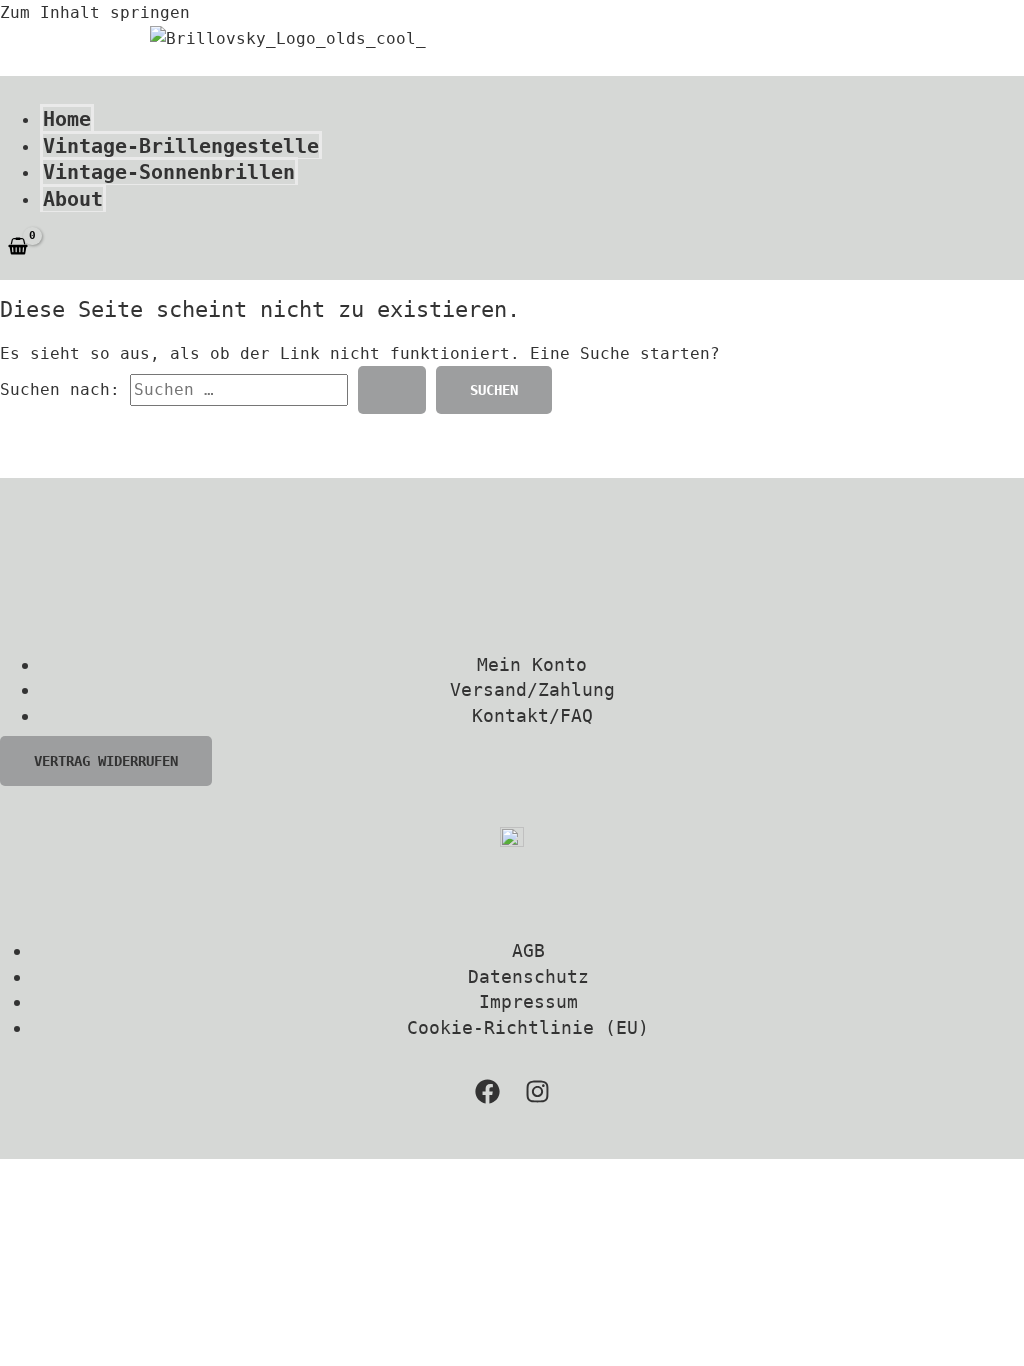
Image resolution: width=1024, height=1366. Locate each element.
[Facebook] (487, 1098)
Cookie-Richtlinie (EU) (528, 1027)
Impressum (528, 1001)
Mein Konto (532, 664)
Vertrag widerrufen (106, 761)
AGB (528, 950)
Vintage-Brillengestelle (181, 146)
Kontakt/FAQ (532, 715)
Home (67, 119)
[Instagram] (537, 1098)
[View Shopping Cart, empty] (18, 248)
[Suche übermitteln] (392, 390)
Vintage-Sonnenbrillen (169, 172)
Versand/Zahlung (532, 689)
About (73, 199)
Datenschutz (528, 976)
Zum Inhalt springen (95, 12)
